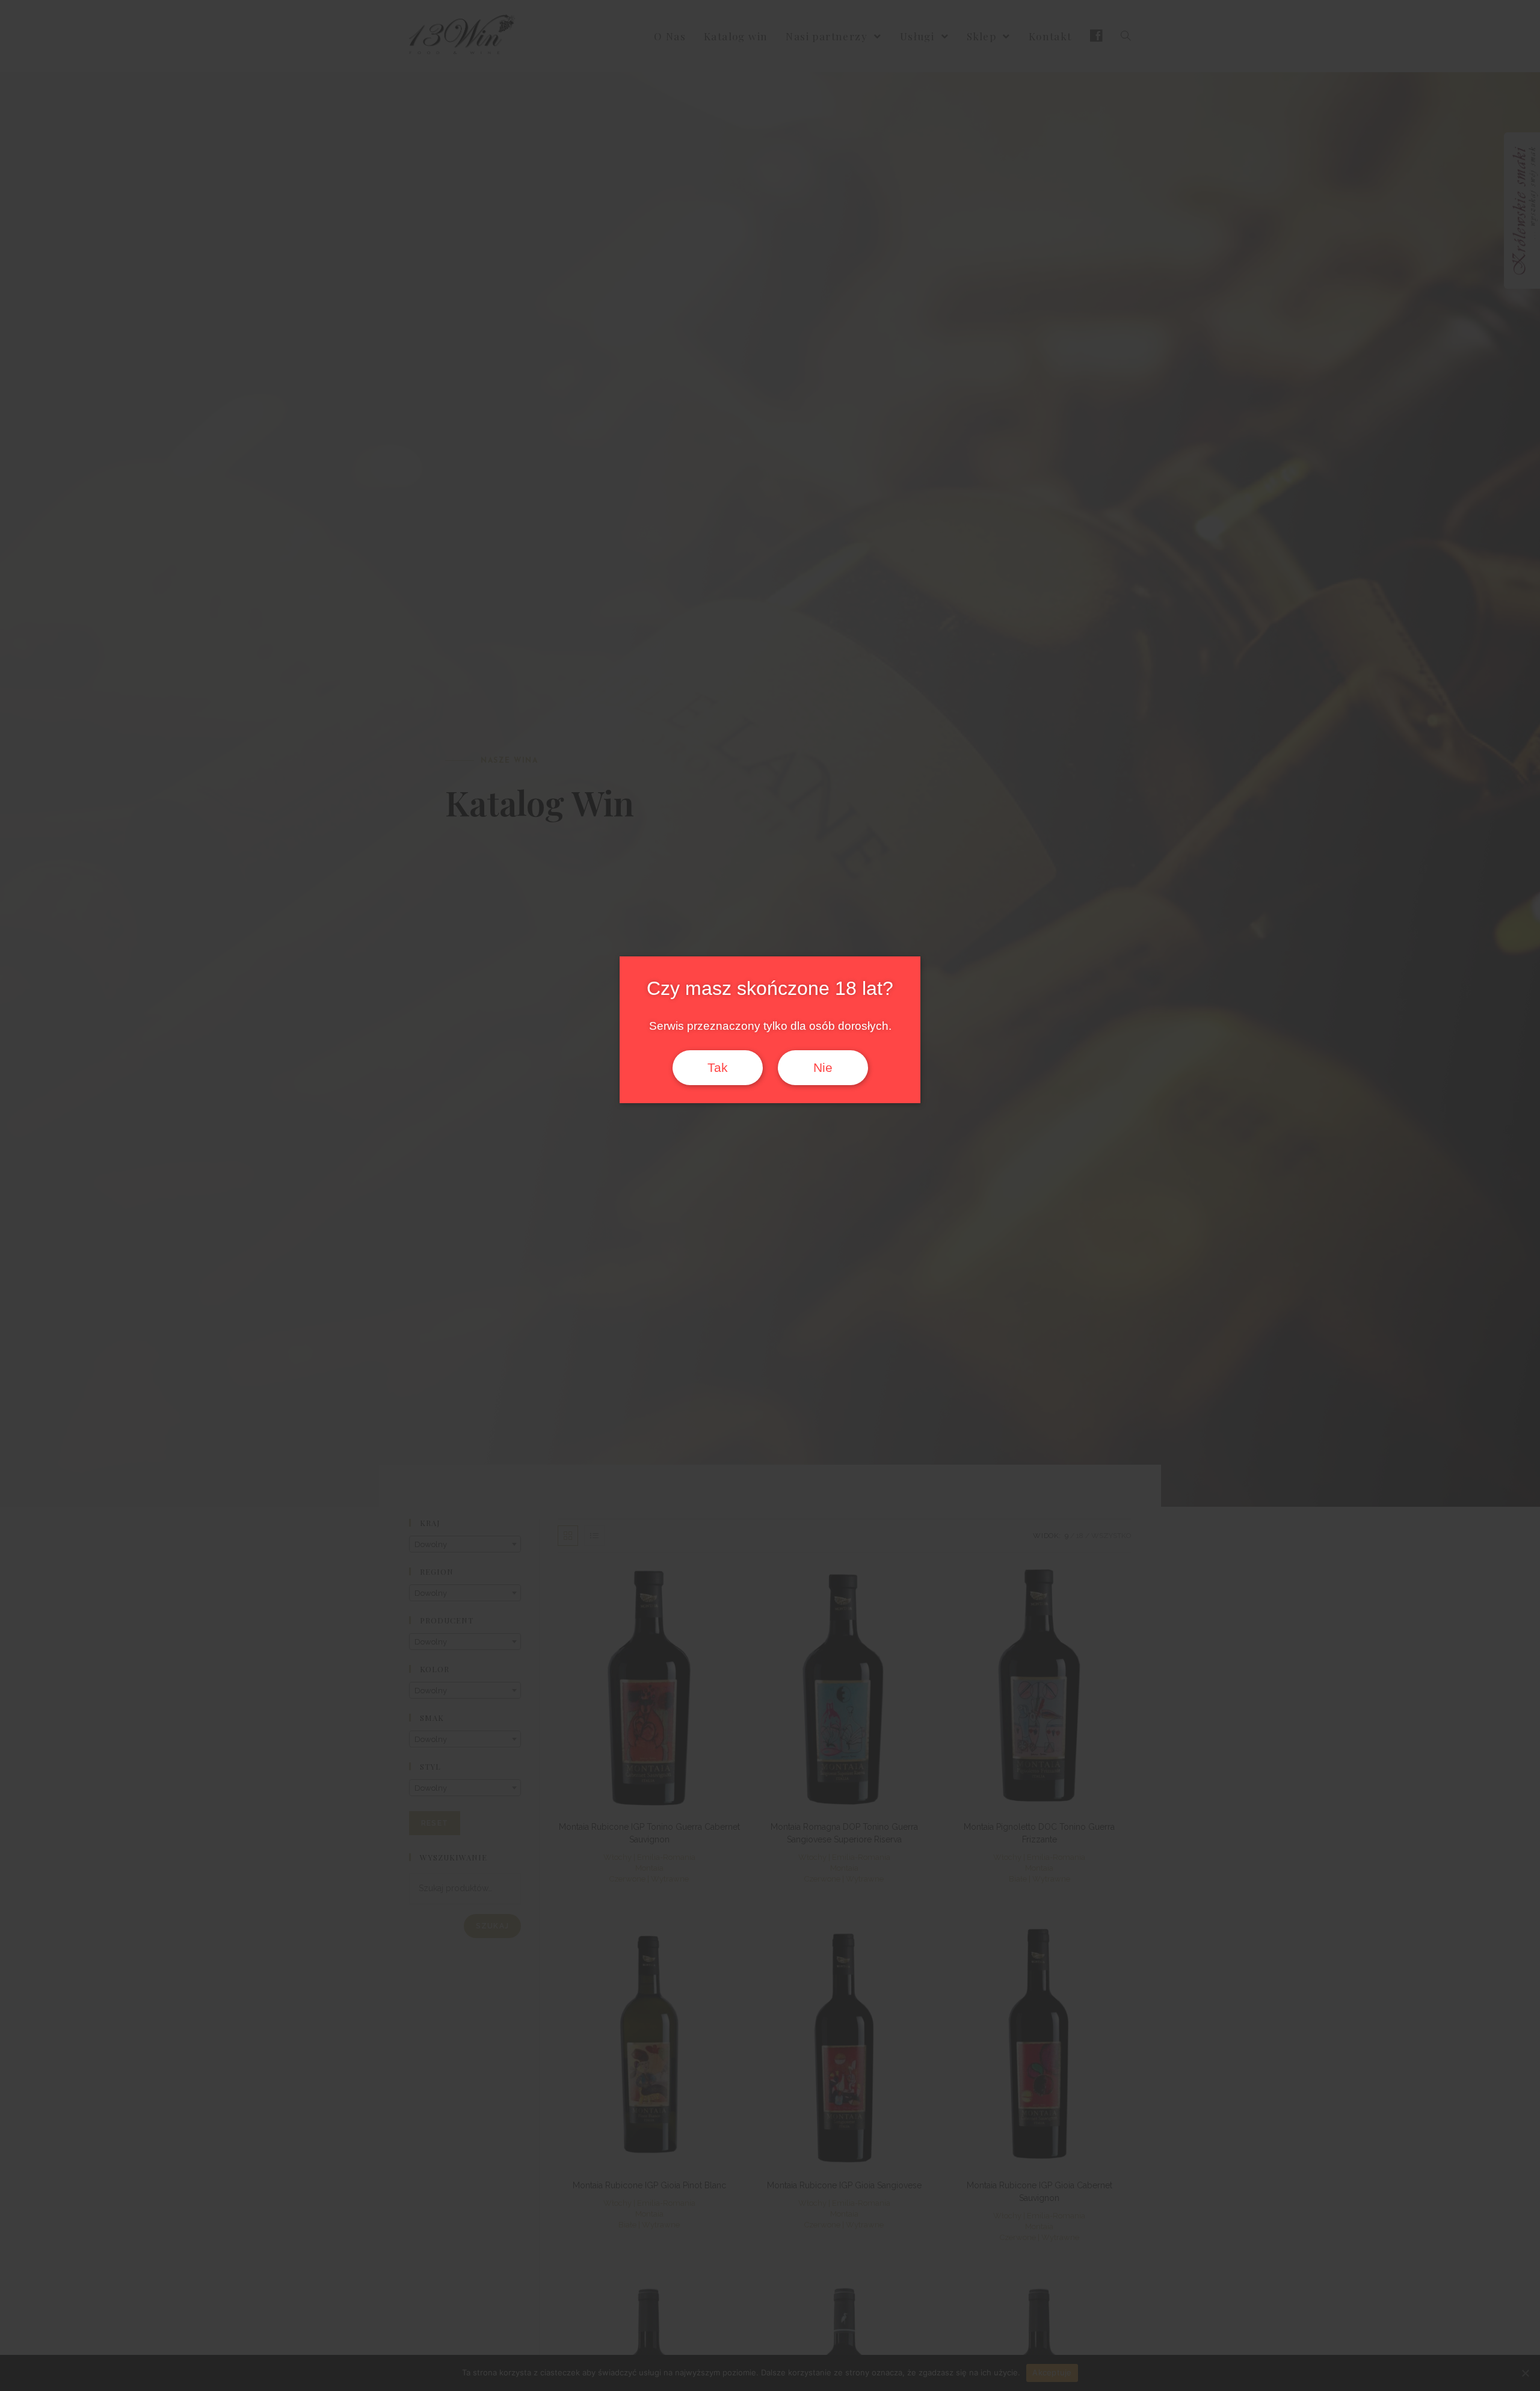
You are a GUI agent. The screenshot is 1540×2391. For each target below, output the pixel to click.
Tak (718, 1068)
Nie (823, 1068)
